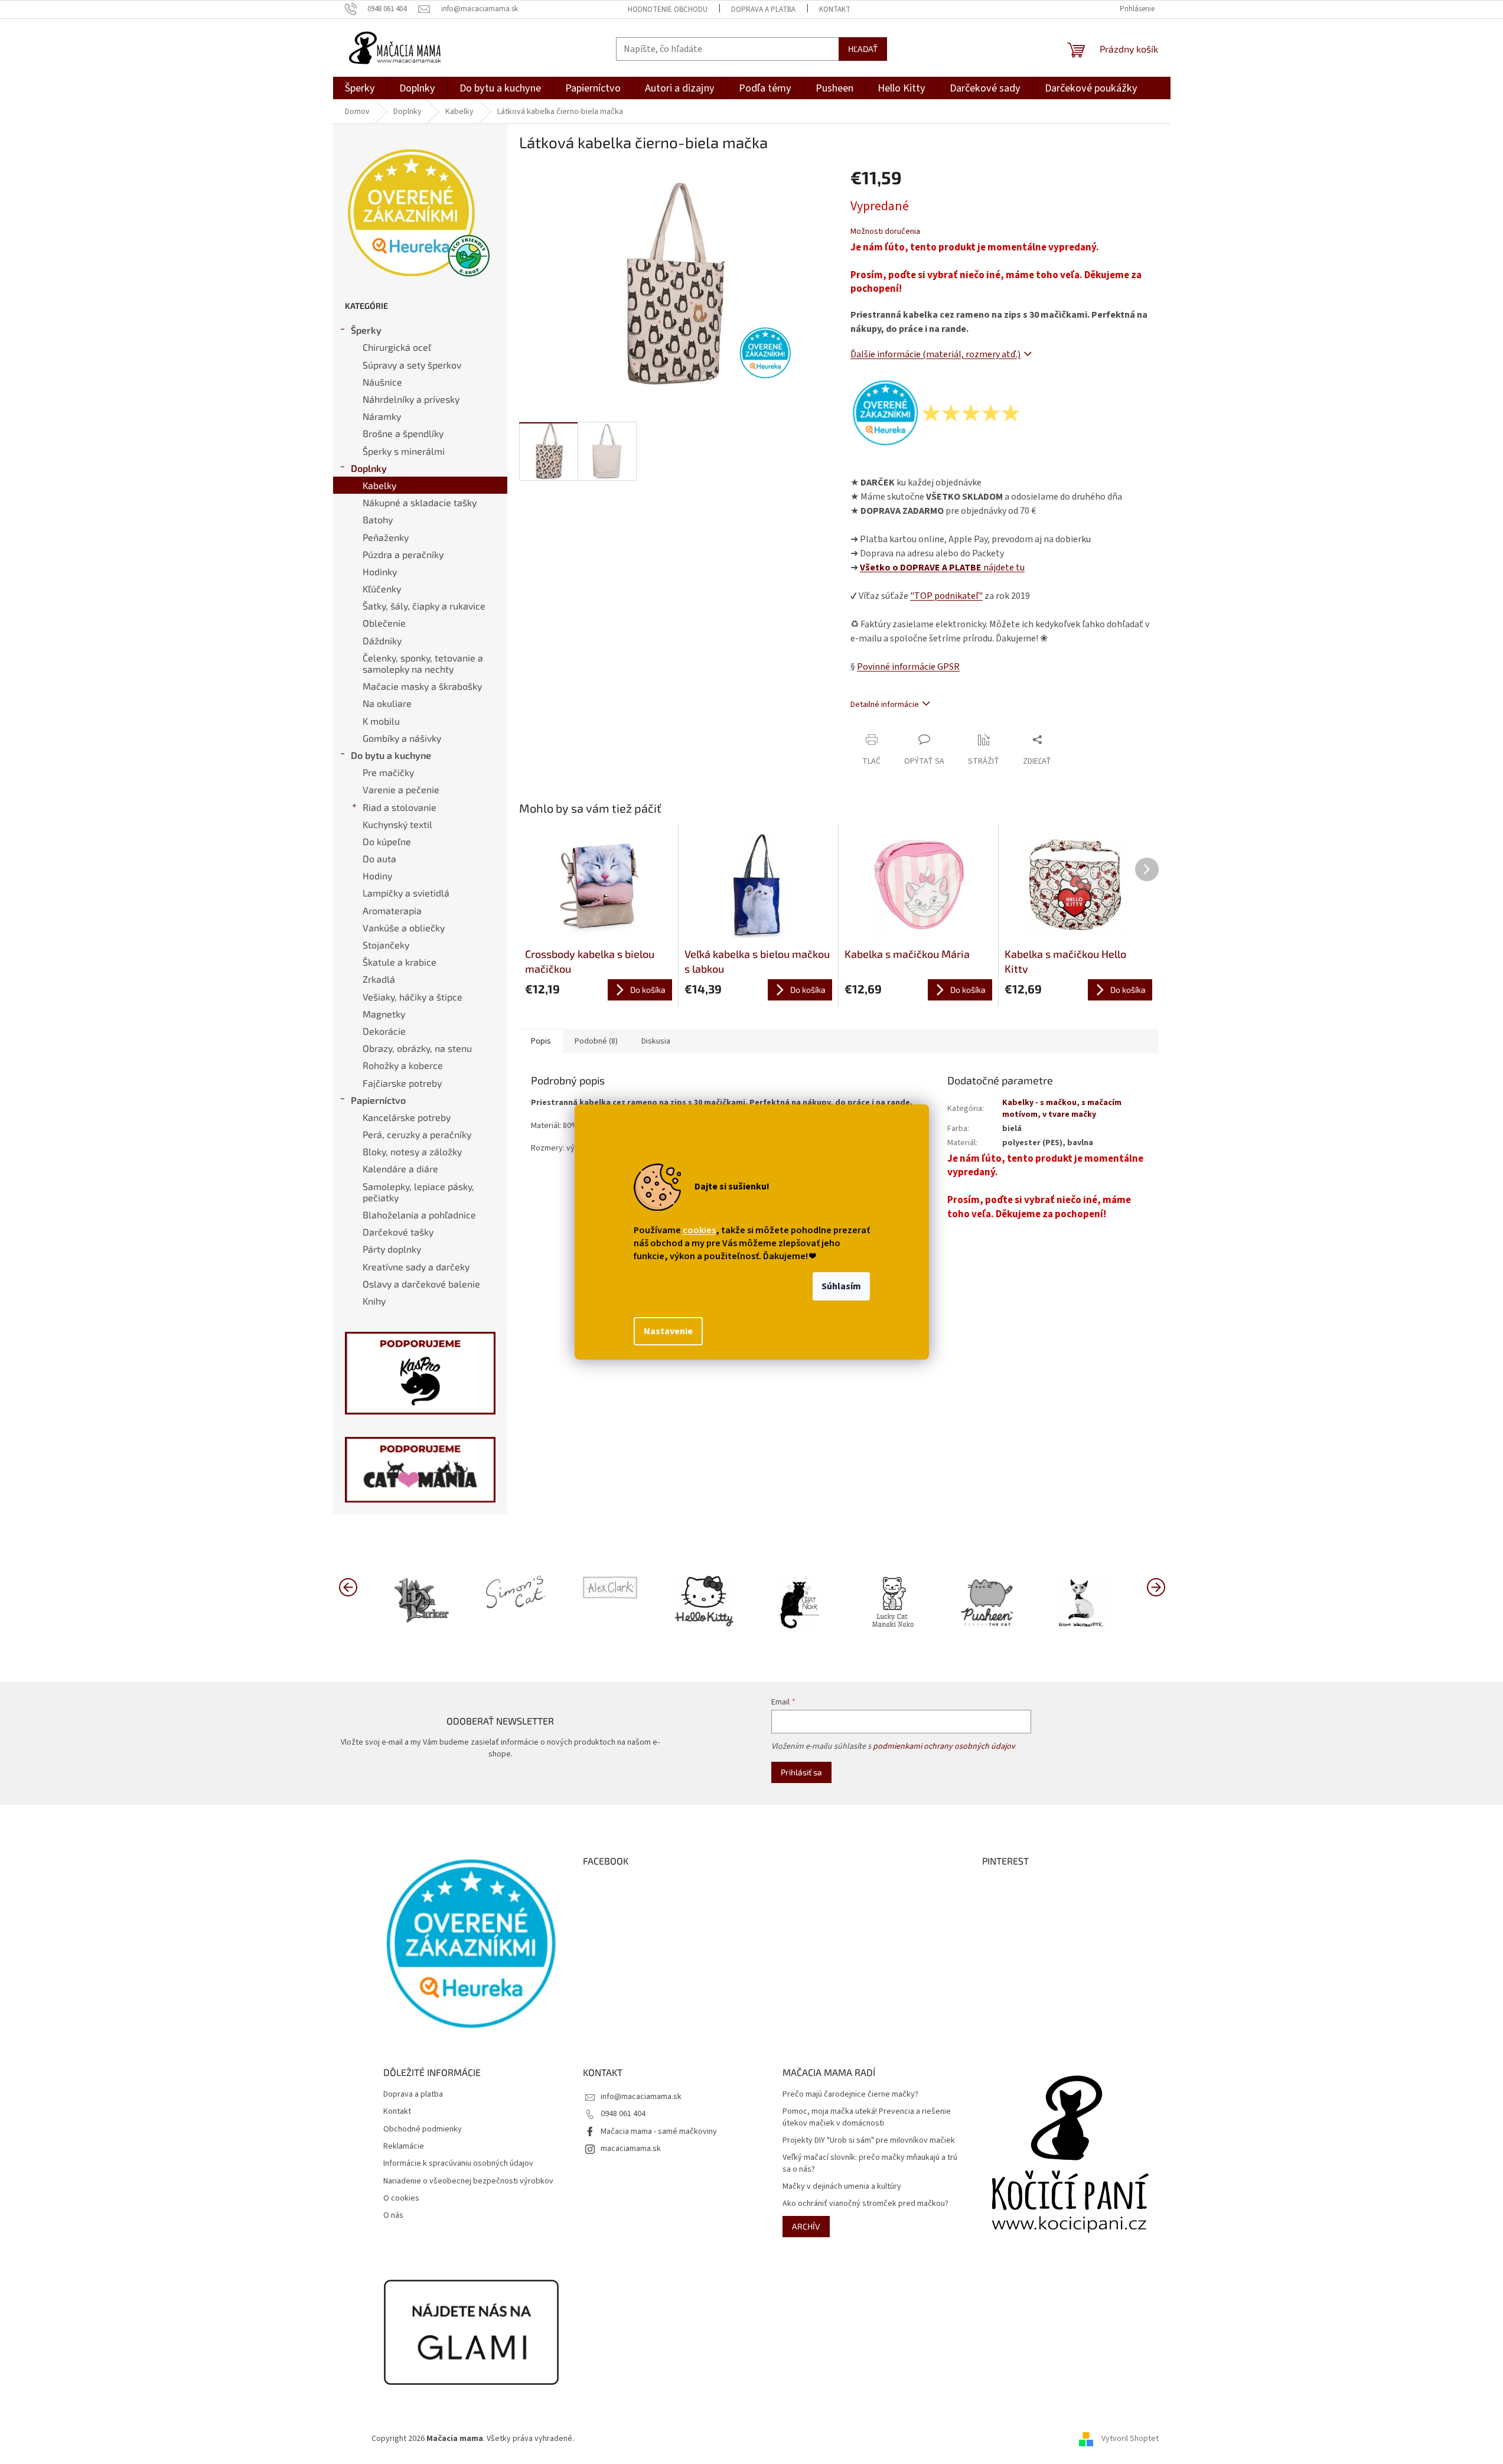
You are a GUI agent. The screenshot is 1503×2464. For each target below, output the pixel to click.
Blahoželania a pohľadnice (419, 1215)
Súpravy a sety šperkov (412, 365)
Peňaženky (386, 537)
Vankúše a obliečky (404, 928)
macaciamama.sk (631, 2149)
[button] (1156, 1586)
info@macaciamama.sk (641, 2097)
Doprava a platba (763, 9)
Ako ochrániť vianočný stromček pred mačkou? (865, 2204)
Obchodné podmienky (423, 2129)
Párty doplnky (392, 1249)
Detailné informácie (885, 705)
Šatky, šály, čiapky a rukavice (424, 606)
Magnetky (384, 1014)
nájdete (942, 568)
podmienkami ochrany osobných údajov (944, 1746)
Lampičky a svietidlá (406, 893)
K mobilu (381, 721)
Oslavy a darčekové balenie (421, 1284)
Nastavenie (668, 1331)
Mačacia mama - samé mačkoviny (659, 2131)
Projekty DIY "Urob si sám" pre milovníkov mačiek (869, 2141)
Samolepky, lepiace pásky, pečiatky (418, 1192)
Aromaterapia (392, 910)
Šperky (366, 330)
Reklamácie (404, 2147)
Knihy (374, 1301)
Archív (806, 2226)
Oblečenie (384, 623)
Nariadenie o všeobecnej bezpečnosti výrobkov (468, 2181)
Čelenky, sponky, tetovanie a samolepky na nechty (423, 663)
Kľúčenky (382, 589)
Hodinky (380, 571)
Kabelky (379, 485)
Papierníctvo (378, 1100)
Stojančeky (386, 945)
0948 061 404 (623, 2114)
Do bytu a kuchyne (391, 755)
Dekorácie (384, 1031)
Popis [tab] (541, 1041)
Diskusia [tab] (656, 1041)
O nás (393, 2216)
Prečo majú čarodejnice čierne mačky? (850, 2095)
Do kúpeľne (387, 841)
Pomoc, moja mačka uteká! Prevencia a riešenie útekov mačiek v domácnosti (867, 2117)
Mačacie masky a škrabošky (422, 686)
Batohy (378, 519)
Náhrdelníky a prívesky (411, 399)
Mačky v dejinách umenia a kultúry (842, 2187)
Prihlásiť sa (801, 1772)
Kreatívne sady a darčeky (416, 1267)
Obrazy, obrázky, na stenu (417, 1048)
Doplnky (369, 468)
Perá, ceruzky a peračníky (417, 1134)
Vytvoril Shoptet (1130, 2439)
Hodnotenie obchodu (668, 9)
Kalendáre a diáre (400, 1169)
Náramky (382, 416)
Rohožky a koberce (403, 1065)
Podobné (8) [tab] (596, 1041)
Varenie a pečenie (401, 789)
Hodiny (377, 876)
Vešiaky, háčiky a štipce (413, 997)
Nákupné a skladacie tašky (420, 502)
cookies (699, 1230)
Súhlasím (841, 1286)
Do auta (379, 858)
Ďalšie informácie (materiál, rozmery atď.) (935, 354)
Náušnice (382, 382)
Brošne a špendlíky (403, 433)
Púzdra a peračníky (403, 554)
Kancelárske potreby (407, 1117)
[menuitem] (360, 88)
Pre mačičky (388, 772)
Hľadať (863, 49)
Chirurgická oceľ (397, 347)
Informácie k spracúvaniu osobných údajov (458, 2164)
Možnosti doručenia (885, 232)
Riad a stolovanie (400, 807)
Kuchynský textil (397, 824)
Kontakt (835, 9)
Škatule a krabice (400, 962)
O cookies (401, 2199)
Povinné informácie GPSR (908, 667)
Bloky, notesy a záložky (412, 1151)
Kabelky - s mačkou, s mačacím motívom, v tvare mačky (1062, 1108)
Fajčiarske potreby (402, 1083)
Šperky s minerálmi (404, 451)
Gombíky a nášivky (402, 738)
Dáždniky (382, 641)
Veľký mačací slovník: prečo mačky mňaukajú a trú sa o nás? (870, 2163)
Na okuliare (387, 703)
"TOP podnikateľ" (946, 596)
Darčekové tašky (398, 1232)
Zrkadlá (379, 979)
